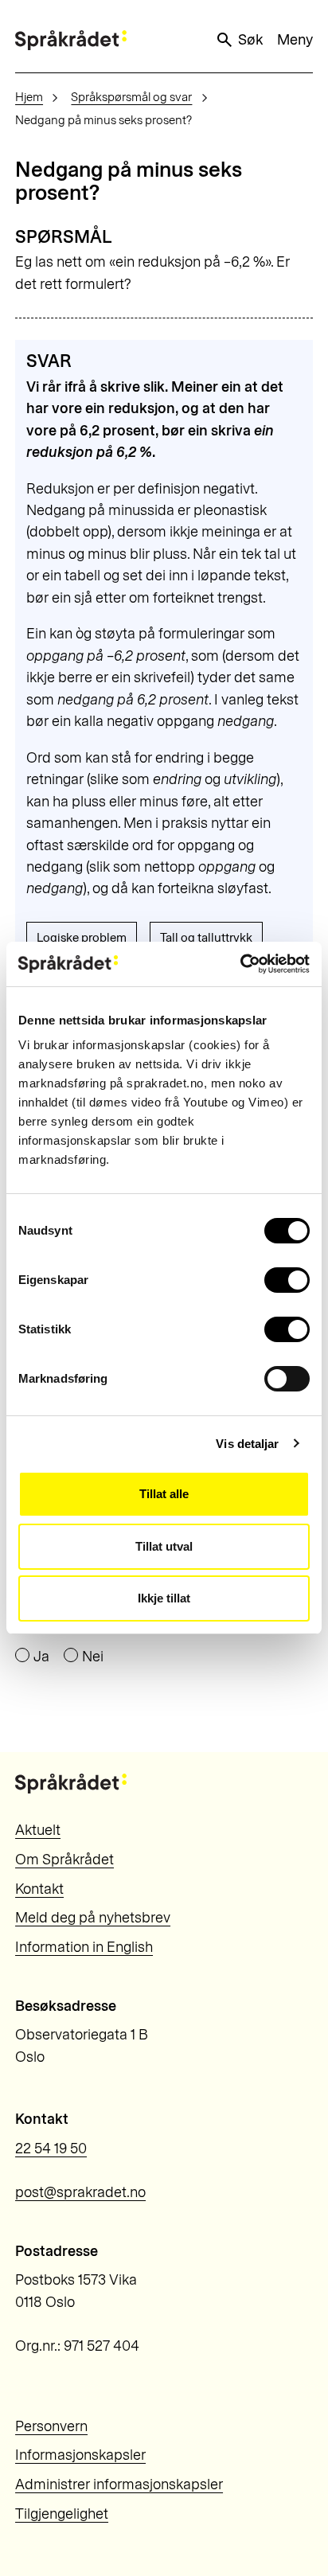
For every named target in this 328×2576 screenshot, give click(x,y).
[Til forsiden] (71, 40)
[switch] (287, 1280)
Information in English (84, 1947)
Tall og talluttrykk (206, 938)
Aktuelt (38, 1830)
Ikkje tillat (164, 1598)
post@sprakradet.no (80, 2192)
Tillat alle (164, 1494)
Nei (93, 1657)
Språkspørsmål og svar (131, 97)
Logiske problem (82, 938)
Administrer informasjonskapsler (119, 2484)
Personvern (51, 2426)
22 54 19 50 (51, 2149)
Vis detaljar (247, 1444)
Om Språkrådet (64, 1860)
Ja (41, 1657)
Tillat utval (164, 1546)
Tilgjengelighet (62, 2514)
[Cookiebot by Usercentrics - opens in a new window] (240, 964)
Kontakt (39, 1889)
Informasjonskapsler (80, 2455)
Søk (250, 40)
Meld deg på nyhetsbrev (93, 1918)
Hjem (29, 97)
